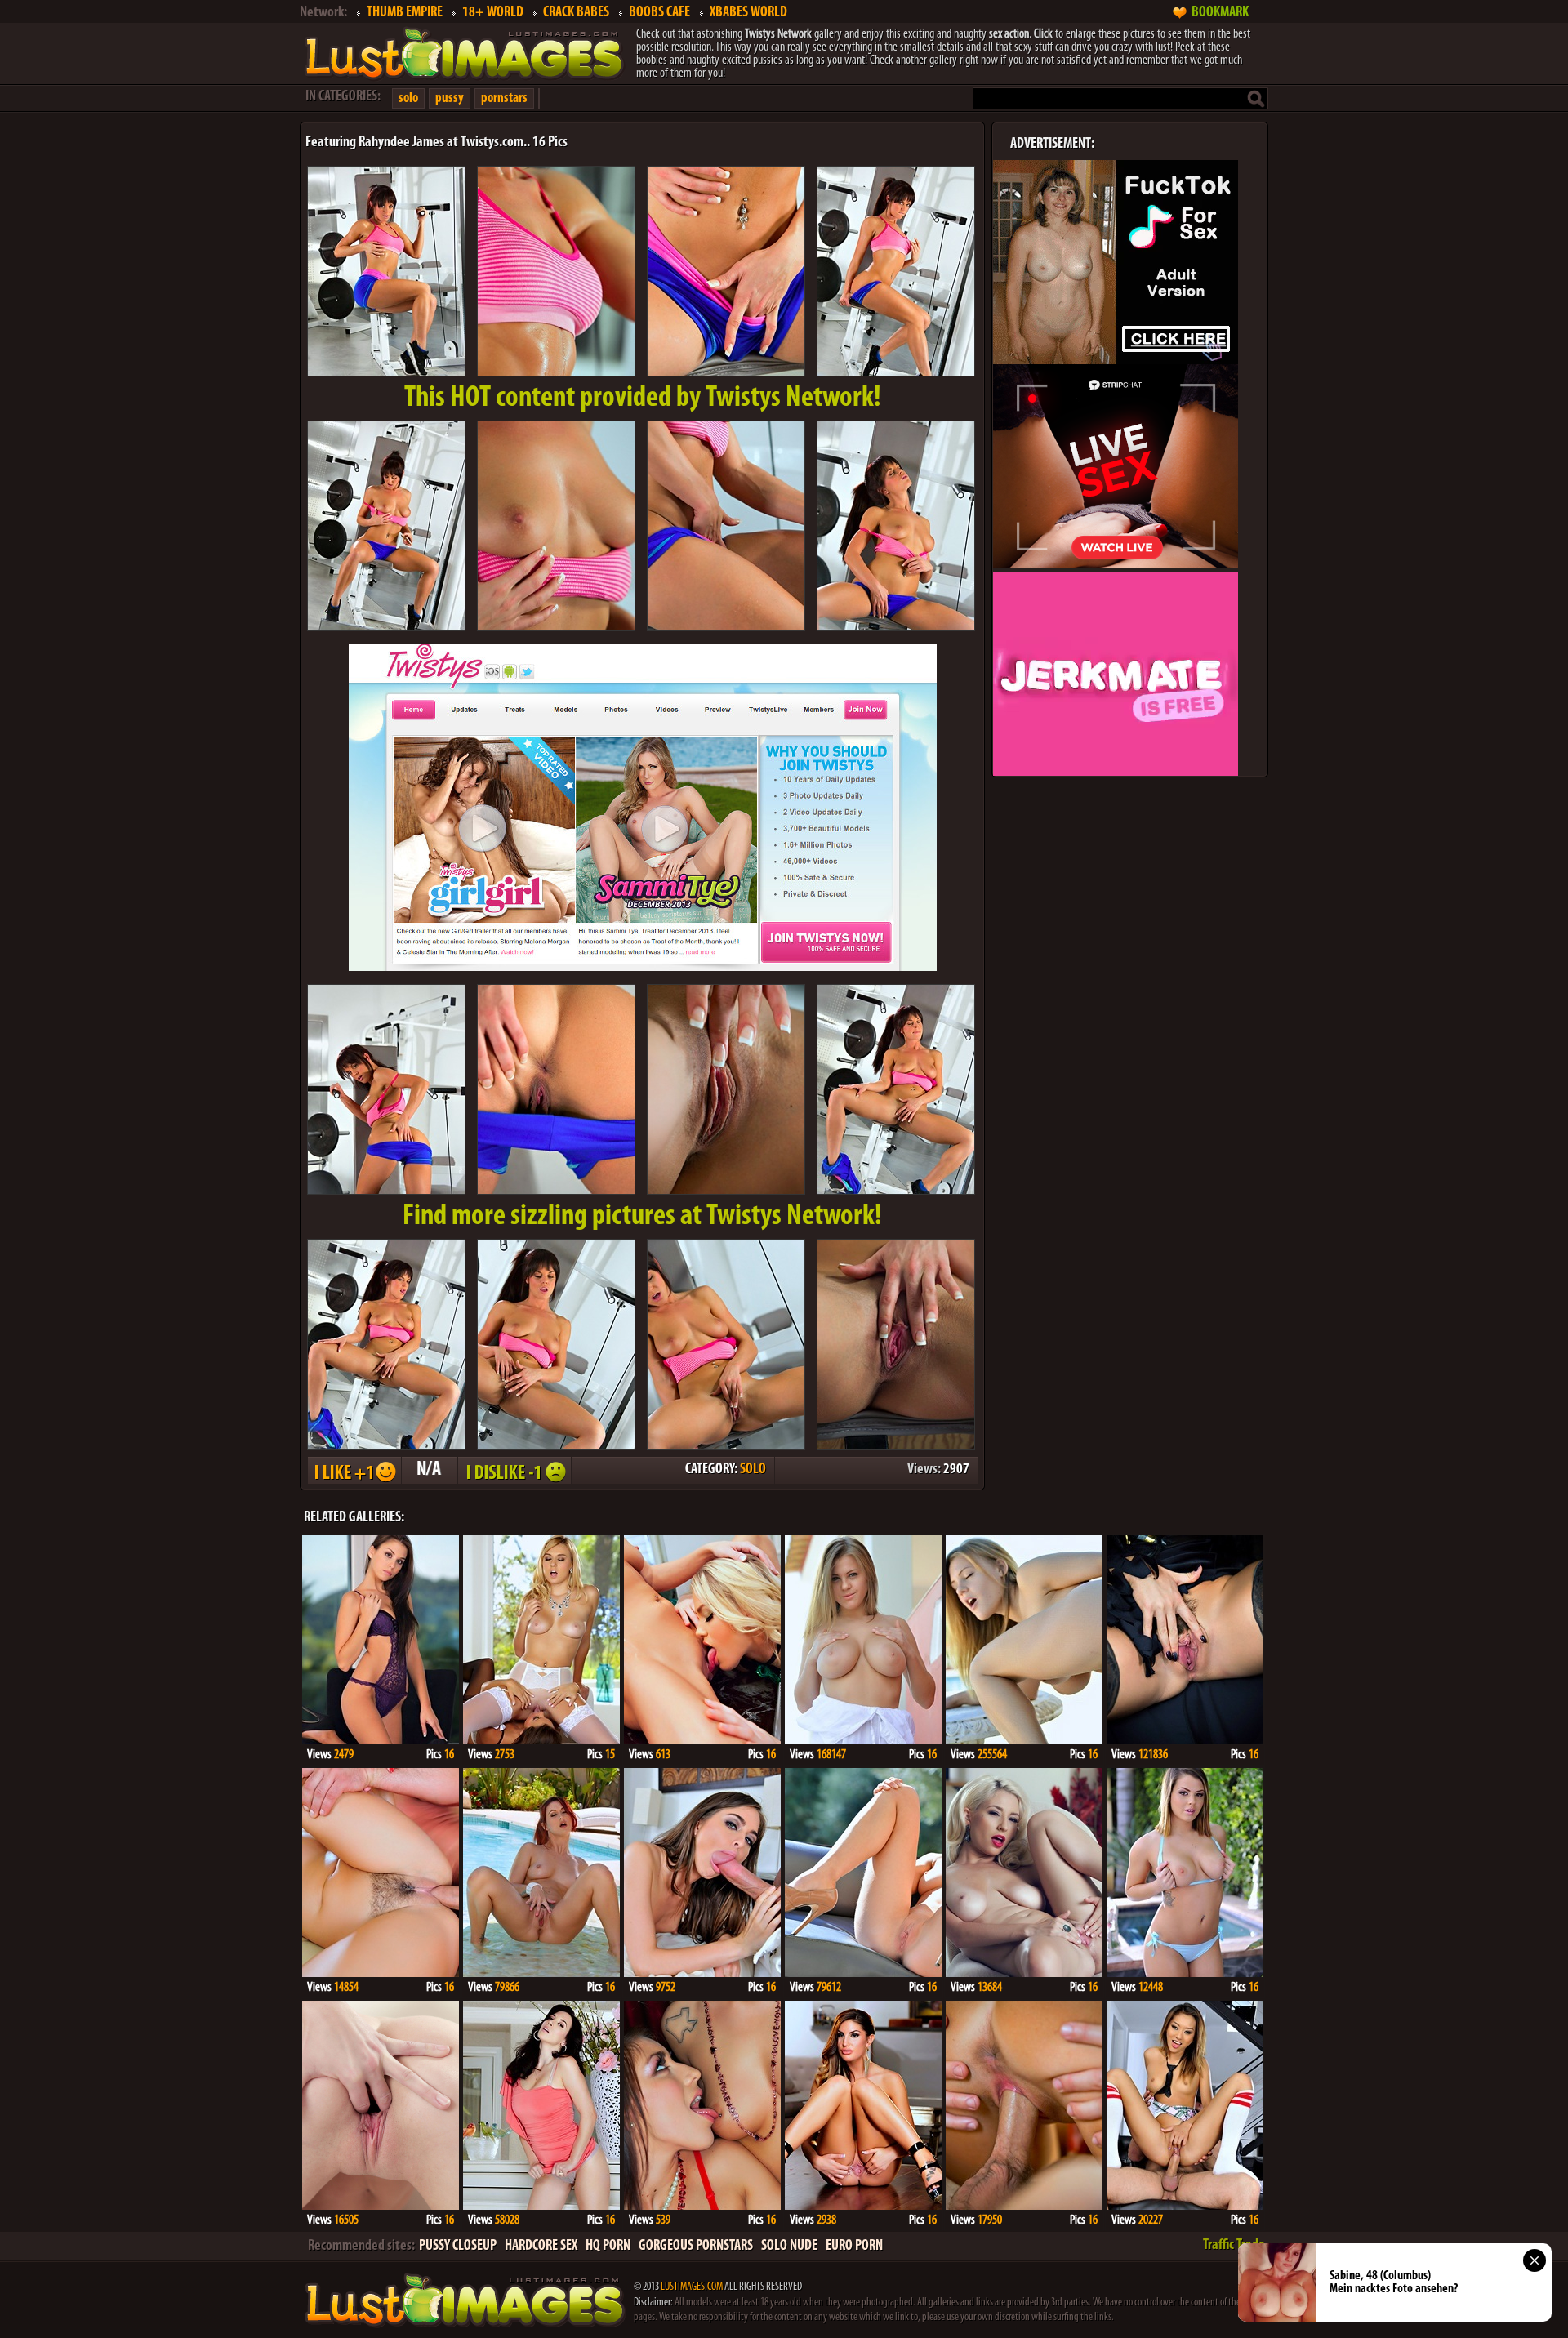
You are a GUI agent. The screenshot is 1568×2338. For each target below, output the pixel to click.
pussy (450, 98)
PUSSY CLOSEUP (458, 2247)
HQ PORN (608, 2247)
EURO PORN (854, 2247)
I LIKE (354, 1470)
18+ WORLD (493, 13)
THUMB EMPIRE (405, 13)
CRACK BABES (576, 13)
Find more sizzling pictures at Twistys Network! (642, 1217)
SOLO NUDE (789, 2247)
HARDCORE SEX (541, 2247)
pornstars (504, 98)
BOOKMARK (1220, 13)
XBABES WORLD (748, 13)
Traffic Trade (1234, 2246)
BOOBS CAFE (659, 13)
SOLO (753, 1470)
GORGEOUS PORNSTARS (696, 2247)
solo (408, 98)
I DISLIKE (514, 1470)
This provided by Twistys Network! (643, 399)
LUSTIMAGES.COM (692, 2287)
